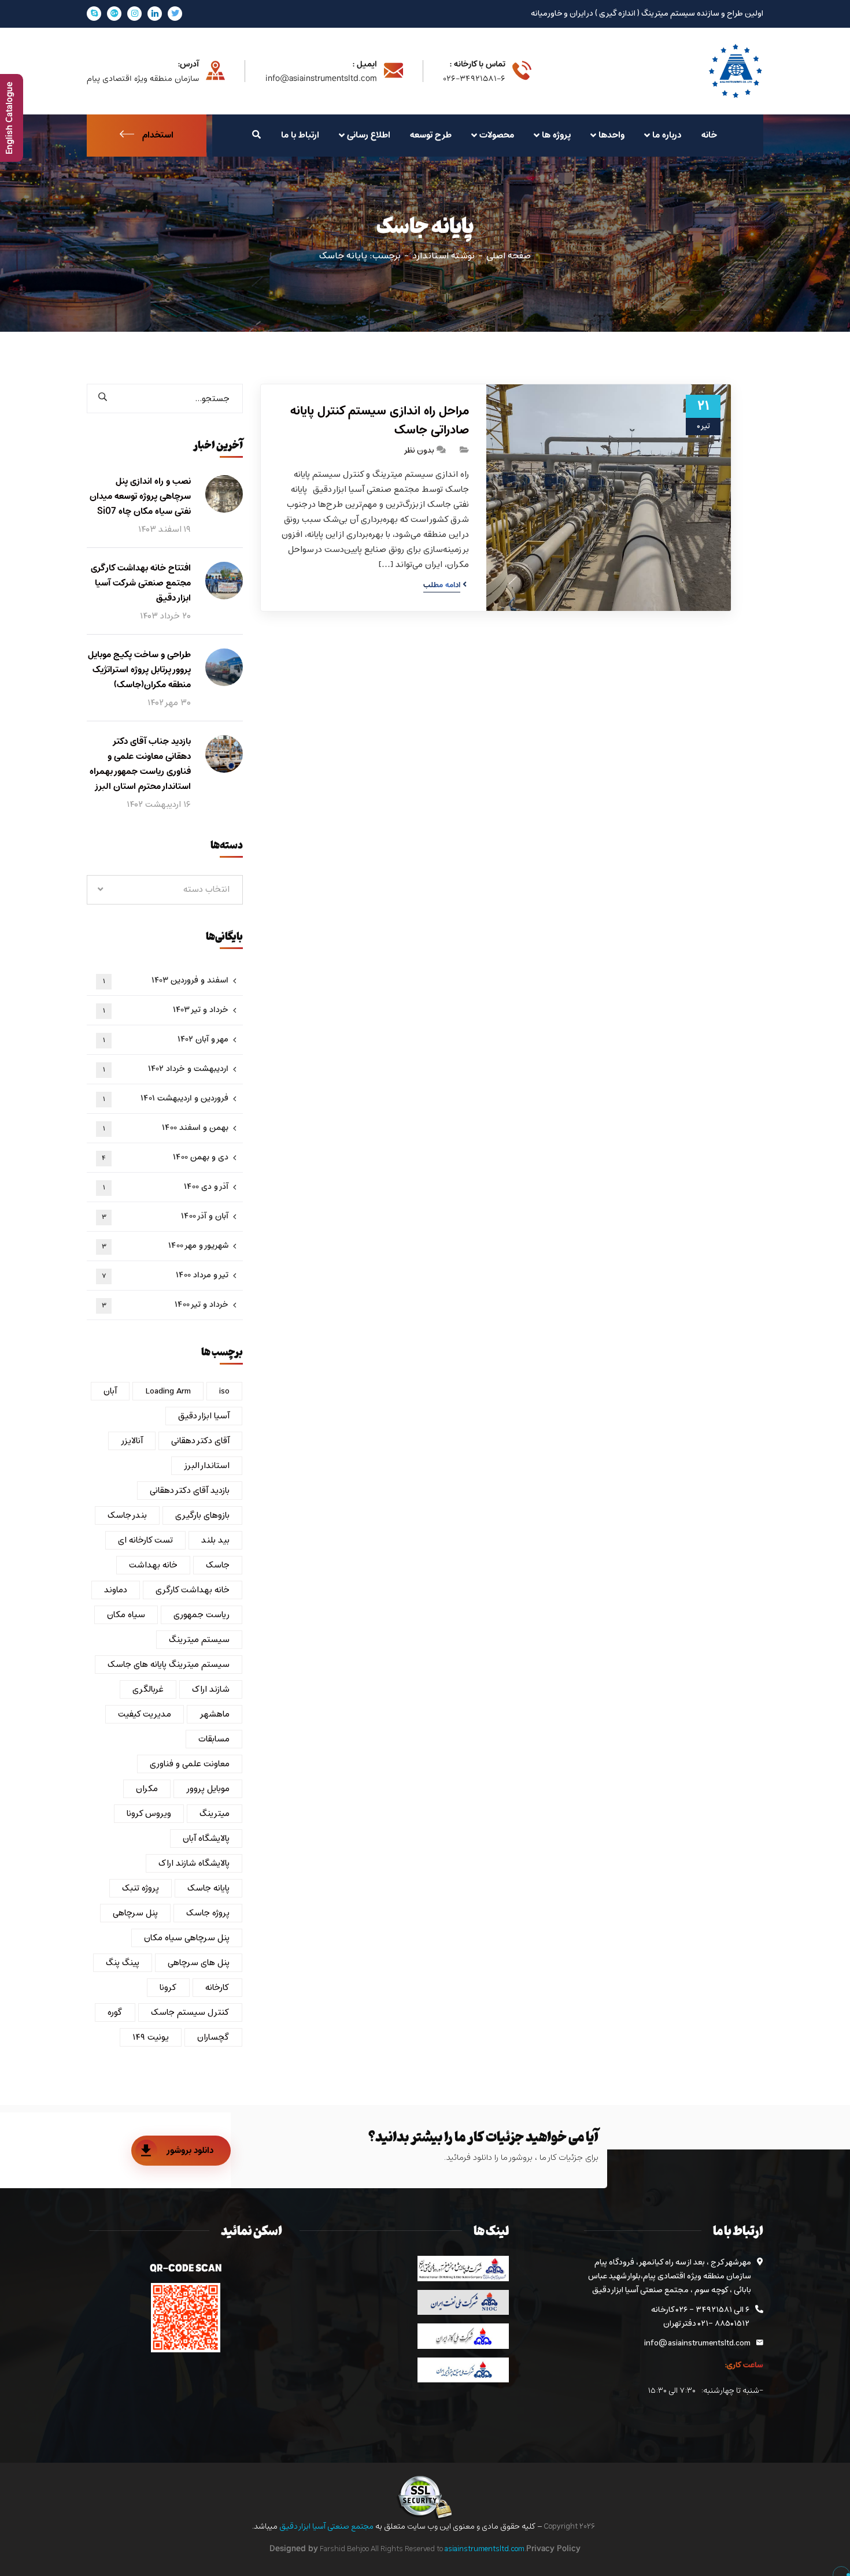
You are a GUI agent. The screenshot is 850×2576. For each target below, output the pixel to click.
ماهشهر (215, 1714)
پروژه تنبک (141, 1888)
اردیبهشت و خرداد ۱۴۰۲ (166, 1069)
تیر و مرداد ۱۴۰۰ (165, 1275)
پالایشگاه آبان (206, 1839)
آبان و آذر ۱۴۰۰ (165, 1216)
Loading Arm (168, 1391)
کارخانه (217, 1988)
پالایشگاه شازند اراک (194, 1863)
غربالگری (148, 1689)
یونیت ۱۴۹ (151, 2037)
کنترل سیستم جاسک (190, 2012)
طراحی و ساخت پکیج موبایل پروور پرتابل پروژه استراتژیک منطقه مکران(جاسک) (139, 670)
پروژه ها (556, 135)
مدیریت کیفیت (145, 1714)
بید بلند (215, 1540)
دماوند (116, 1590)
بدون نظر (419, 451)
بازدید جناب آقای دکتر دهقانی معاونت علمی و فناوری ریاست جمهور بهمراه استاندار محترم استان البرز (140, 764)
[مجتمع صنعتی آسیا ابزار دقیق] (736, 71)
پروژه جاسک (208, 1913)
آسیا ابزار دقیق (204, 1416)
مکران (147, 1789)
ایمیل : (365, 65)
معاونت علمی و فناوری (190, 1764)
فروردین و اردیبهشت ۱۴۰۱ (166, 1098)
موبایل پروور (208, 1789)
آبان (110, 1391)
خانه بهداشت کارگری (193, 1590)
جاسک (218, 1565)
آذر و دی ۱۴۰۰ (166, 1187)
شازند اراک (211, 1689)
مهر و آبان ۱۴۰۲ (166, 1039)
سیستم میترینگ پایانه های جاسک (169, 1665)
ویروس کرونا (149, 1814)
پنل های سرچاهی (199, 1963)
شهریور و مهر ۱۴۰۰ (165, 1246)
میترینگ (215, 1814)
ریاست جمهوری (202, 1615)
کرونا (168, 1988)
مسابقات (214, 1739)
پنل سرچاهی (135, 1913)
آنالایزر (132, 1441)
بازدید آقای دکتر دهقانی (190, 1491)
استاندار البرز (207, 1466)
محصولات (497, 135)
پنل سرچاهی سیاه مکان (187, 1938)
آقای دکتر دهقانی (200, 1441)
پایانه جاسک (208, 1888)
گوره (115, 2012)
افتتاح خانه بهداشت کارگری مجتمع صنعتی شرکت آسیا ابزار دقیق (141, 583)
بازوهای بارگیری (202, 1515)
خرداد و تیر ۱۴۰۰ (165, 1305)
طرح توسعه (431, 135)
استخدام (158, 135)
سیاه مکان (126, 1615)
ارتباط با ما (300, 135)
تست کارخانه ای (145, 1540)
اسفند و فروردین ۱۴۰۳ (166, 981)
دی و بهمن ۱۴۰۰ (165, 1157)
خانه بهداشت (153, 1565)
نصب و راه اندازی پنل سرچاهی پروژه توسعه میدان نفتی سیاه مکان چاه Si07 (140, 496)
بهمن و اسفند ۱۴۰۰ (166, 1128)
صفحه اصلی (509, 256)
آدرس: (188, 65)
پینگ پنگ (123, 1963)
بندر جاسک (127, 1515)
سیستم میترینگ (199, 1640)
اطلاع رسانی (369, 135)
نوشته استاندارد (444, 256)
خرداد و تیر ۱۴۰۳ (166, 1010)
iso (224, 1391)
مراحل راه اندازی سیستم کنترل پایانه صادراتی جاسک (380, 421)
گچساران (213, 2037)
